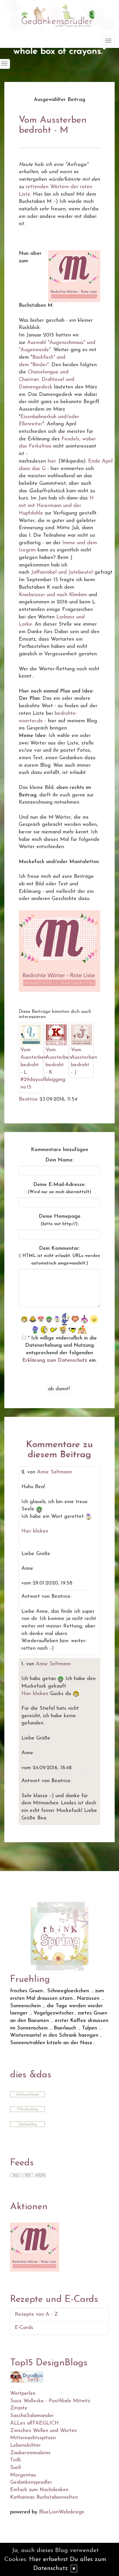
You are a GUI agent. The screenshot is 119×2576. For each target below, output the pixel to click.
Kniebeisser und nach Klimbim (53, 595)
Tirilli (15, 2460)
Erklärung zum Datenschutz (55, 1361)
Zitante (19, 2408)
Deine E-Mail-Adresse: (59, 1188)
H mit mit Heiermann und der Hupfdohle (56, 506)
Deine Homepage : (60, 1220)
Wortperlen (23, 2394)
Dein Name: (59, 1160)
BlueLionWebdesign (62, 2512)
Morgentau (23, 2475)
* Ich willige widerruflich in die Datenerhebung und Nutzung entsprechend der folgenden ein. (59, 1349)
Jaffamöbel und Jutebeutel (62, 573)
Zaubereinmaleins (30, 2453)
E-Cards (24, 2328)
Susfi (16, 2468)
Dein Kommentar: (59, 1256)
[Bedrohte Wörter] (35, 2247)
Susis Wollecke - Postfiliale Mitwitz (50, 2401)
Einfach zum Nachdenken (39, 2490)
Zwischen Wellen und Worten (43, 2431)
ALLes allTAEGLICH (34, 2423)
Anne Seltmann (54, 1472)
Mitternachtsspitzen (33, 2438)
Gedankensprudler (31, 2483)
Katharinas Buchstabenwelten (44, 2498)
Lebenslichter (25, 2446)
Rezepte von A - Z (36, 2315)
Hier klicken (35, 1531)
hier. (52, 461)
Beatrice (28, 1099)
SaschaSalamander (32, 2416)
